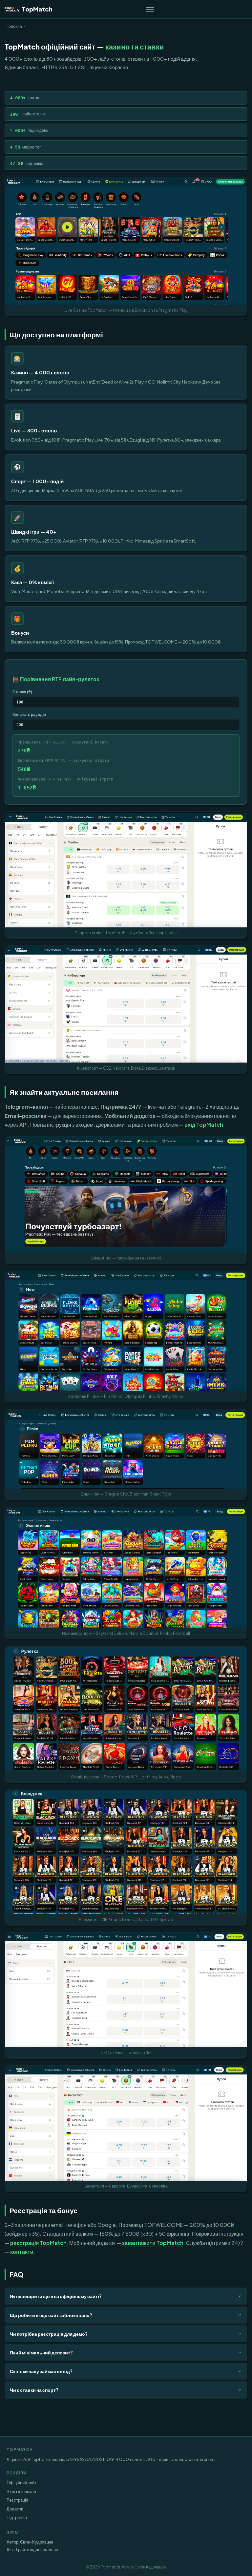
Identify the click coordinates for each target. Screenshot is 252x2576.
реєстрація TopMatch (38, 2243)
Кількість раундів (29, 714)
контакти (22, 2252)
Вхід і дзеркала (21, 2491)
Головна (14, 26)
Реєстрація (17, 2500)
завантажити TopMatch (153, 2243)
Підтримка (17, 2517)
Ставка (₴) (22, 692)
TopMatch (37, 9)
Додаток (15, 2509)
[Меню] (150, 9)
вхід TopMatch (204, 1125)
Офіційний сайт (21, 2482)
